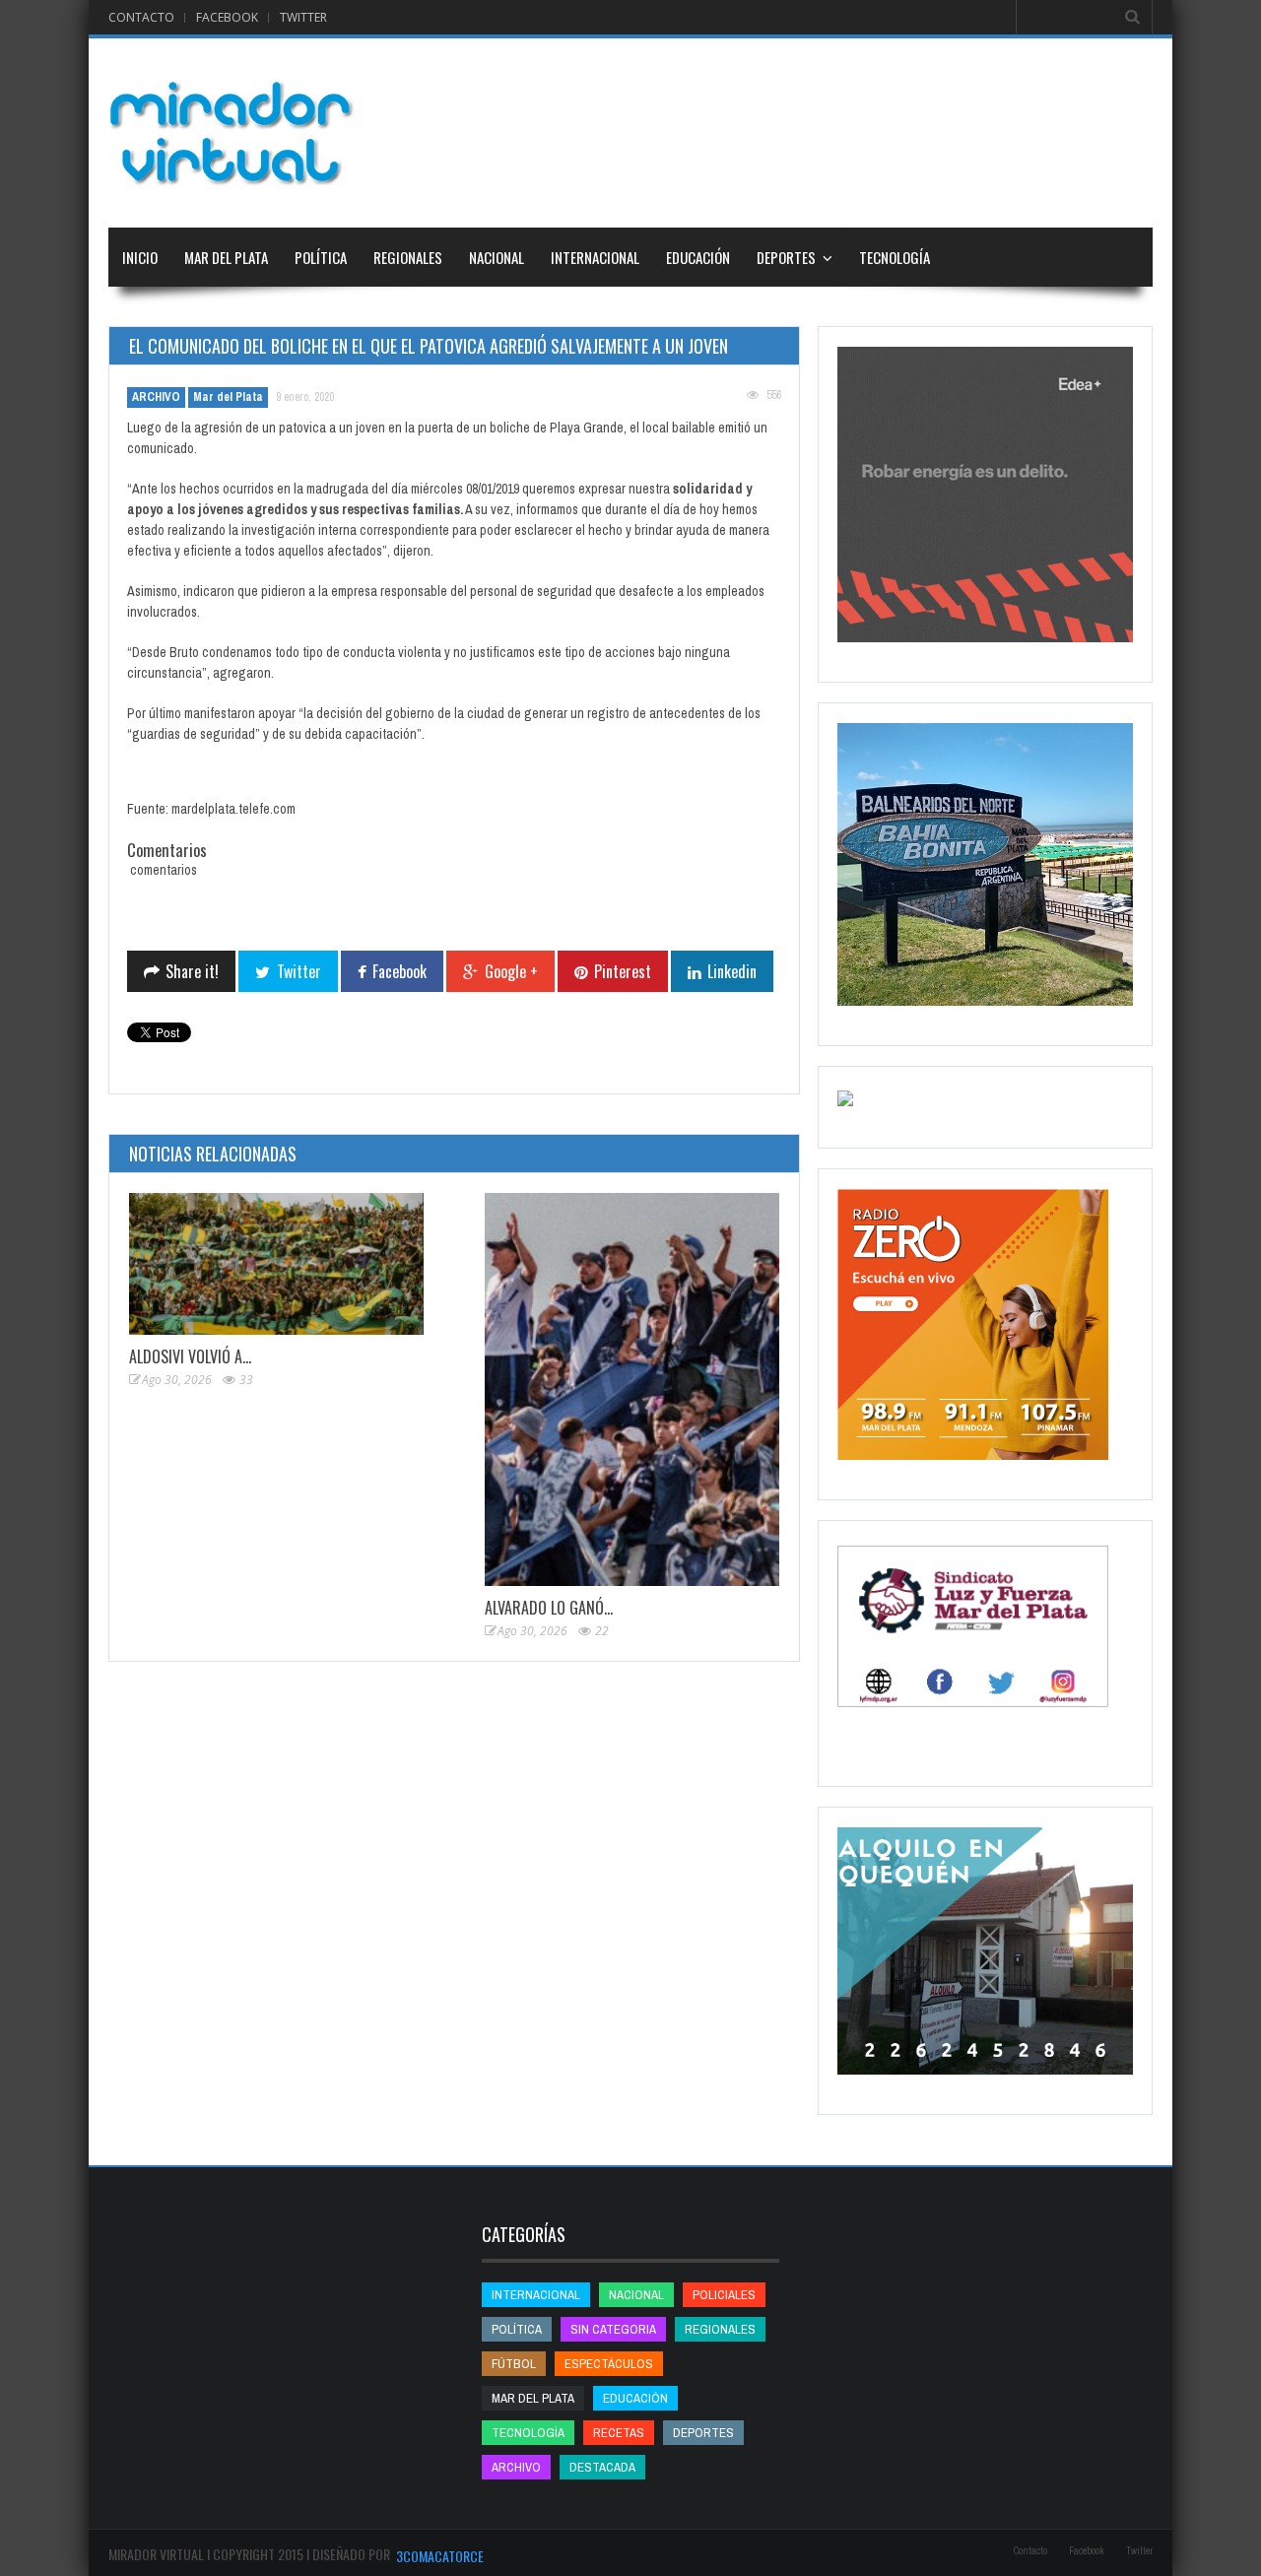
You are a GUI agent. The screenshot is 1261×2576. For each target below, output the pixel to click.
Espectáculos (609, 2364)
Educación (698, 257)
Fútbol (514, 2364)
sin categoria (613, 2329)
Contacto (141, 17)
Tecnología (895, 257)
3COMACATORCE (440, 2556)
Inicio (140, 257)
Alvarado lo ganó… (549, 1608)
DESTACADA (602, 2467)
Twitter (303, 17)
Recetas (619, 2433)
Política (321, 257)
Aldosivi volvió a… (190, 1356)
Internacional (595, 257)
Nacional (497, 257)
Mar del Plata (226, 257)
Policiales (724, 2295)
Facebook (227, 17)
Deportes (786, 257)
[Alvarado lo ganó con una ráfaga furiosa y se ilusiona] (632, 1389)
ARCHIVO (156, 397)
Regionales (408, 257)
